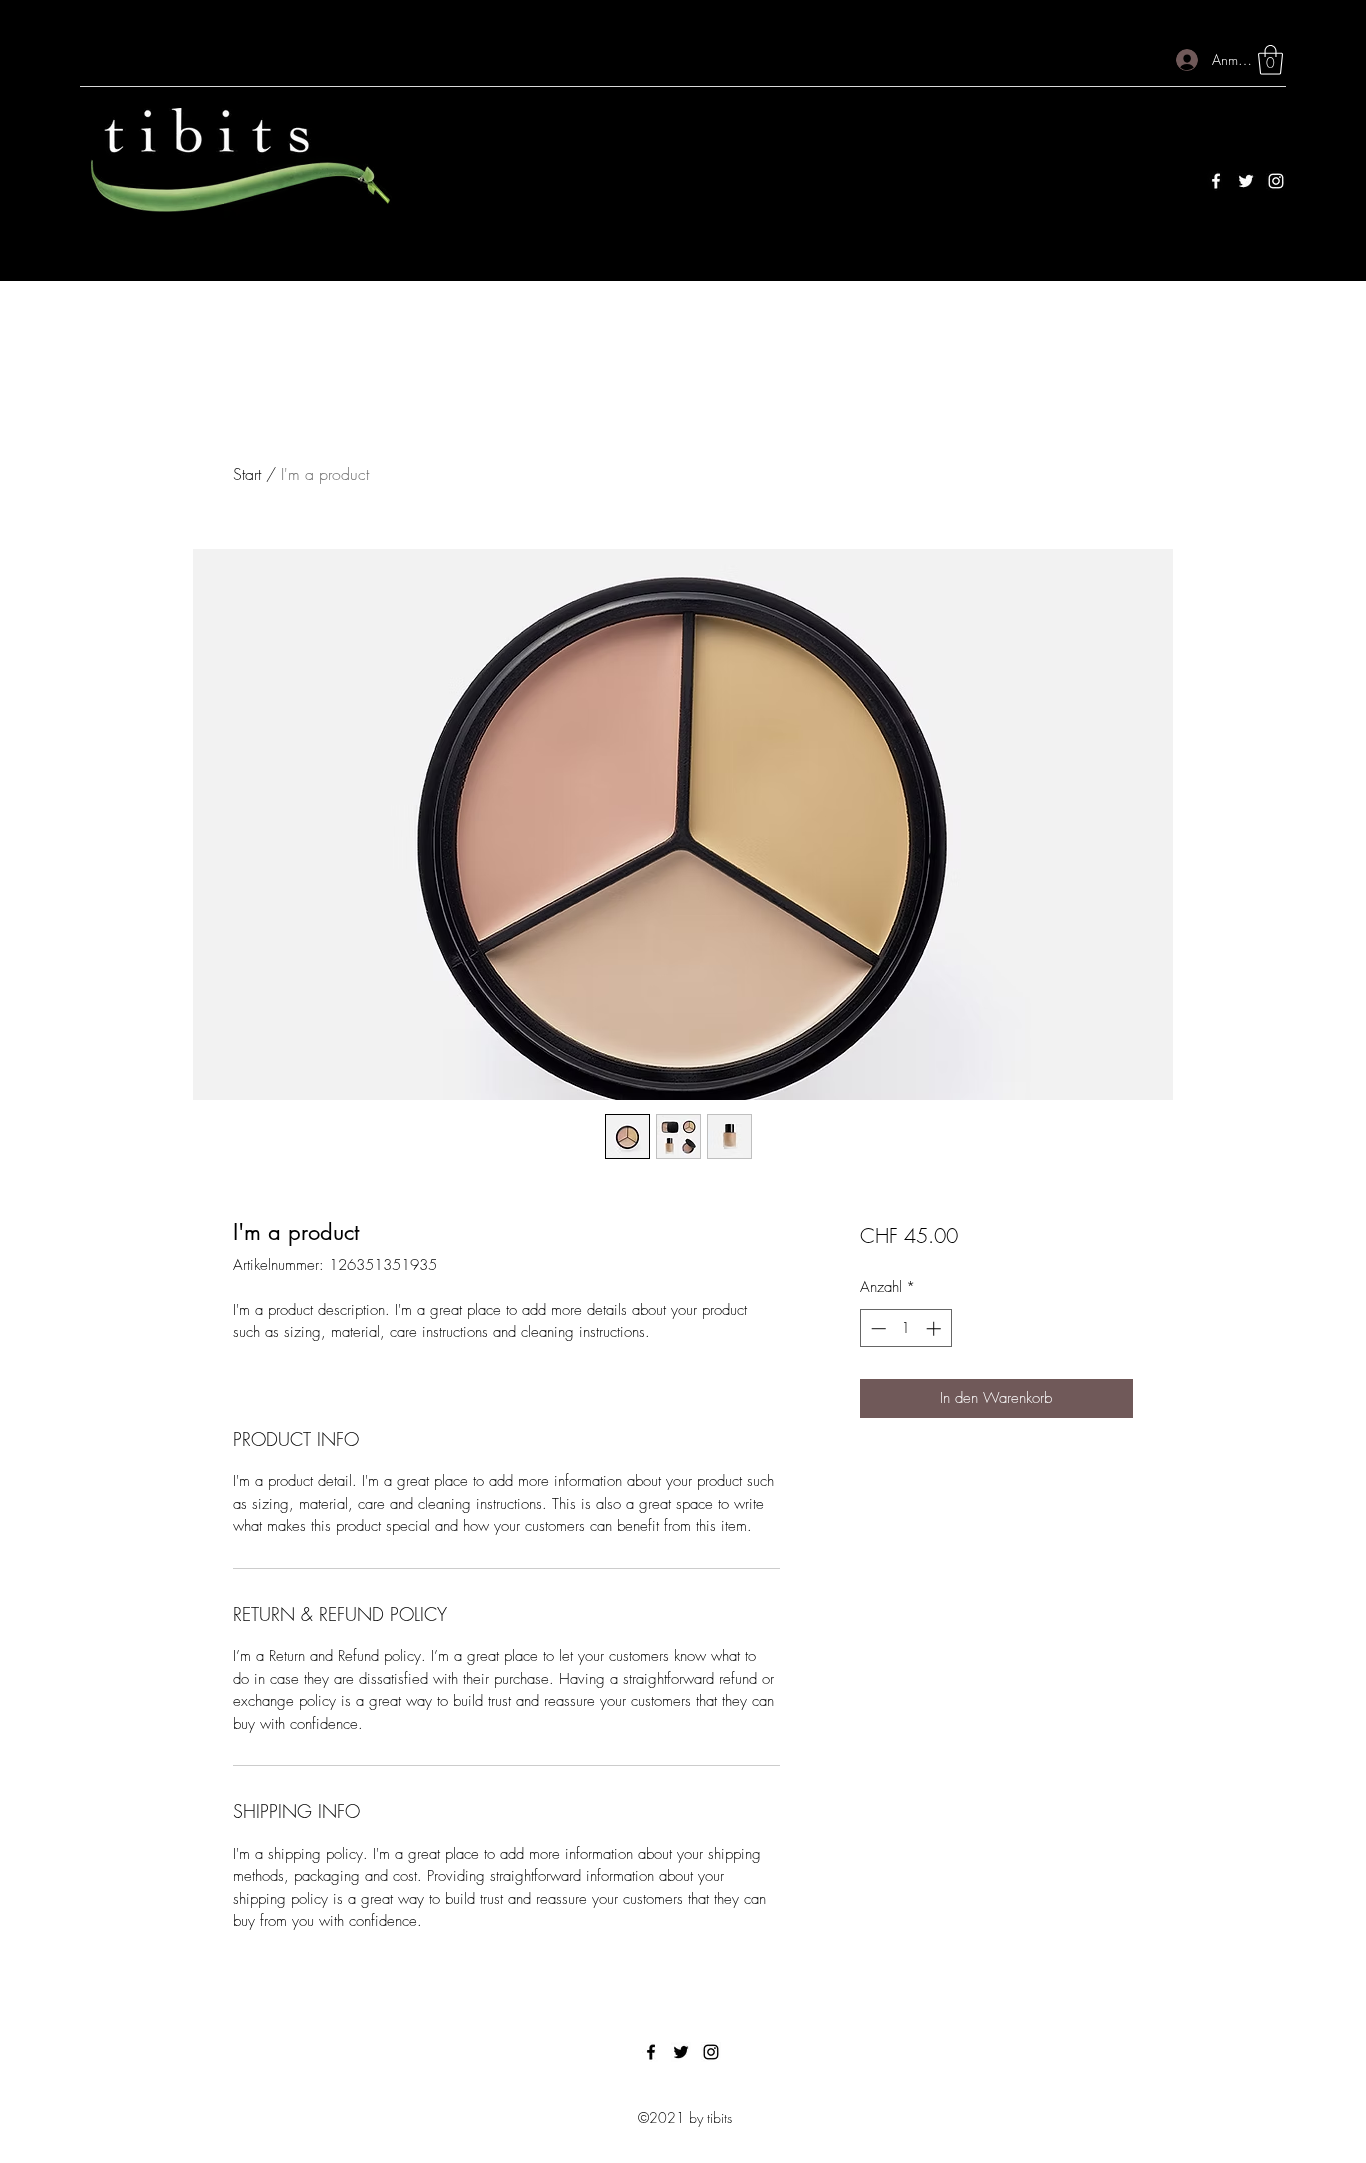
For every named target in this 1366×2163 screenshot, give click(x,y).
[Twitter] (1246, 181)
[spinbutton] (905, 1328)
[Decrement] (876, 1328)
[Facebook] (1216, 181)
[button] (1270, 60)
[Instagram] (1276, 181)
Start (247, 474)
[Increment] (935, 1328)
